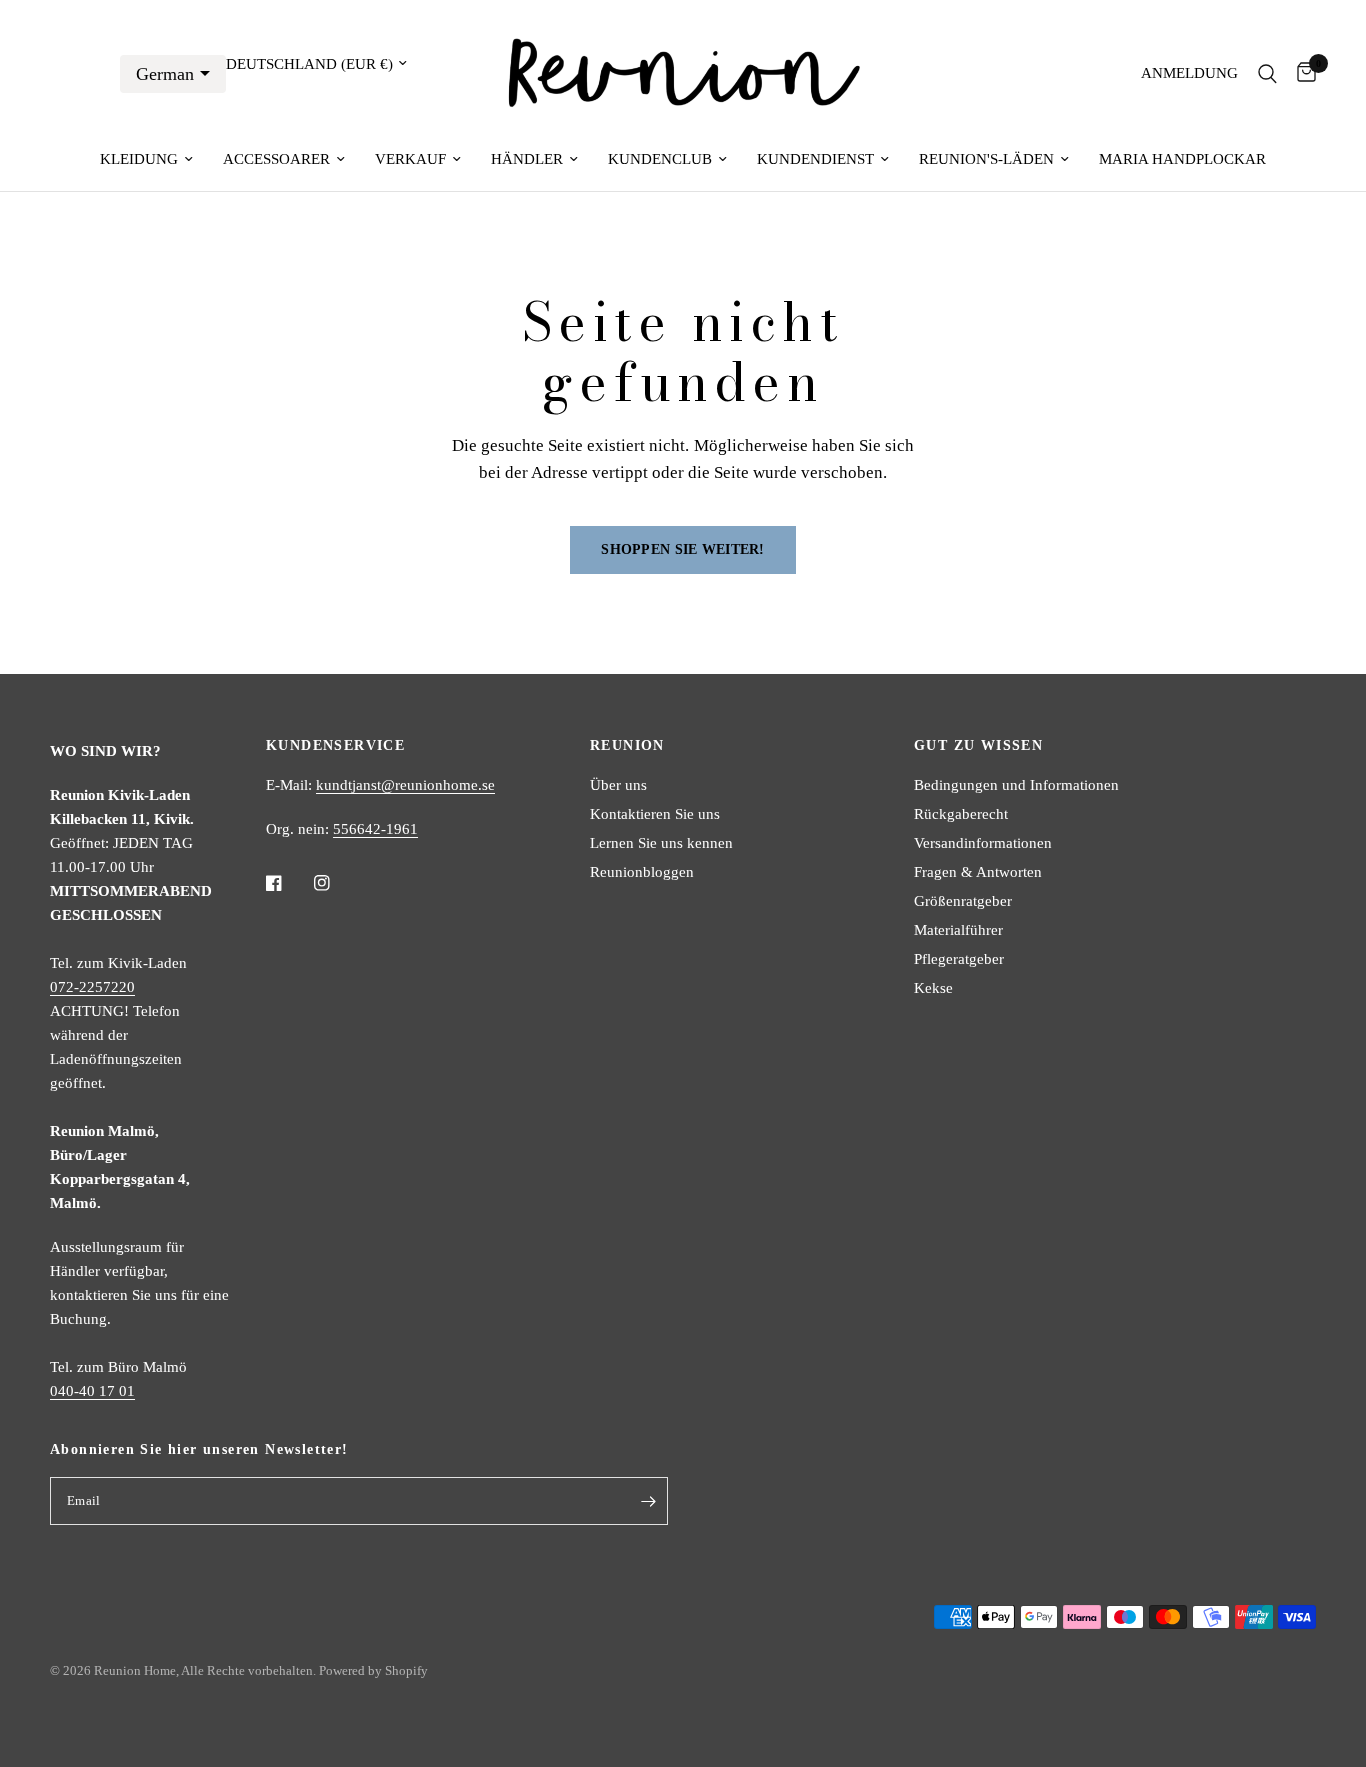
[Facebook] (288, 883)
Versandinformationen (983, 843)
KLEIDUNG (139, 159)
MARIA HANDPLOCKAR (1182, 159)
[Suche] (1267, 73)
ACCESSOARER (276, 159)
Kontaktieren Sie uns (655, 814)
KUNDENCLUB (660, 159)
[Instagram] (336, 883)
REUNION (627, 746)
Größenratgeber (963, 901)
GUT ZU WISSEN (978, 746)
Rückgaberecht (961, 814)
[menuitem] (146, 159)
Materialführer (958, 930)
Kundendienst (815, 159)
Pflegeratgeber (959, 959)
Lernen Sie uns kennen (661, 843)
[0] (1301, 73)
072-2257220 (92, 987)
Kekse (933, 988)
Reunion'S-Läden (986, 159)
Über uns (618, 785)
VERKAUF (410, 159)
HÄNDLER (527, 159)
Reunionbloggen (642, 872)
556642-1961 (375, 829)
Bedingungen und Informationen (1016, 785)
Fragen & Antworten (978, 872)
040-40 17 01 (92, 1391)
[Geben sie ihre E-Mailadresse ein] (648, 1501)
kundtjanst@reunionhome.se (405, 785)
